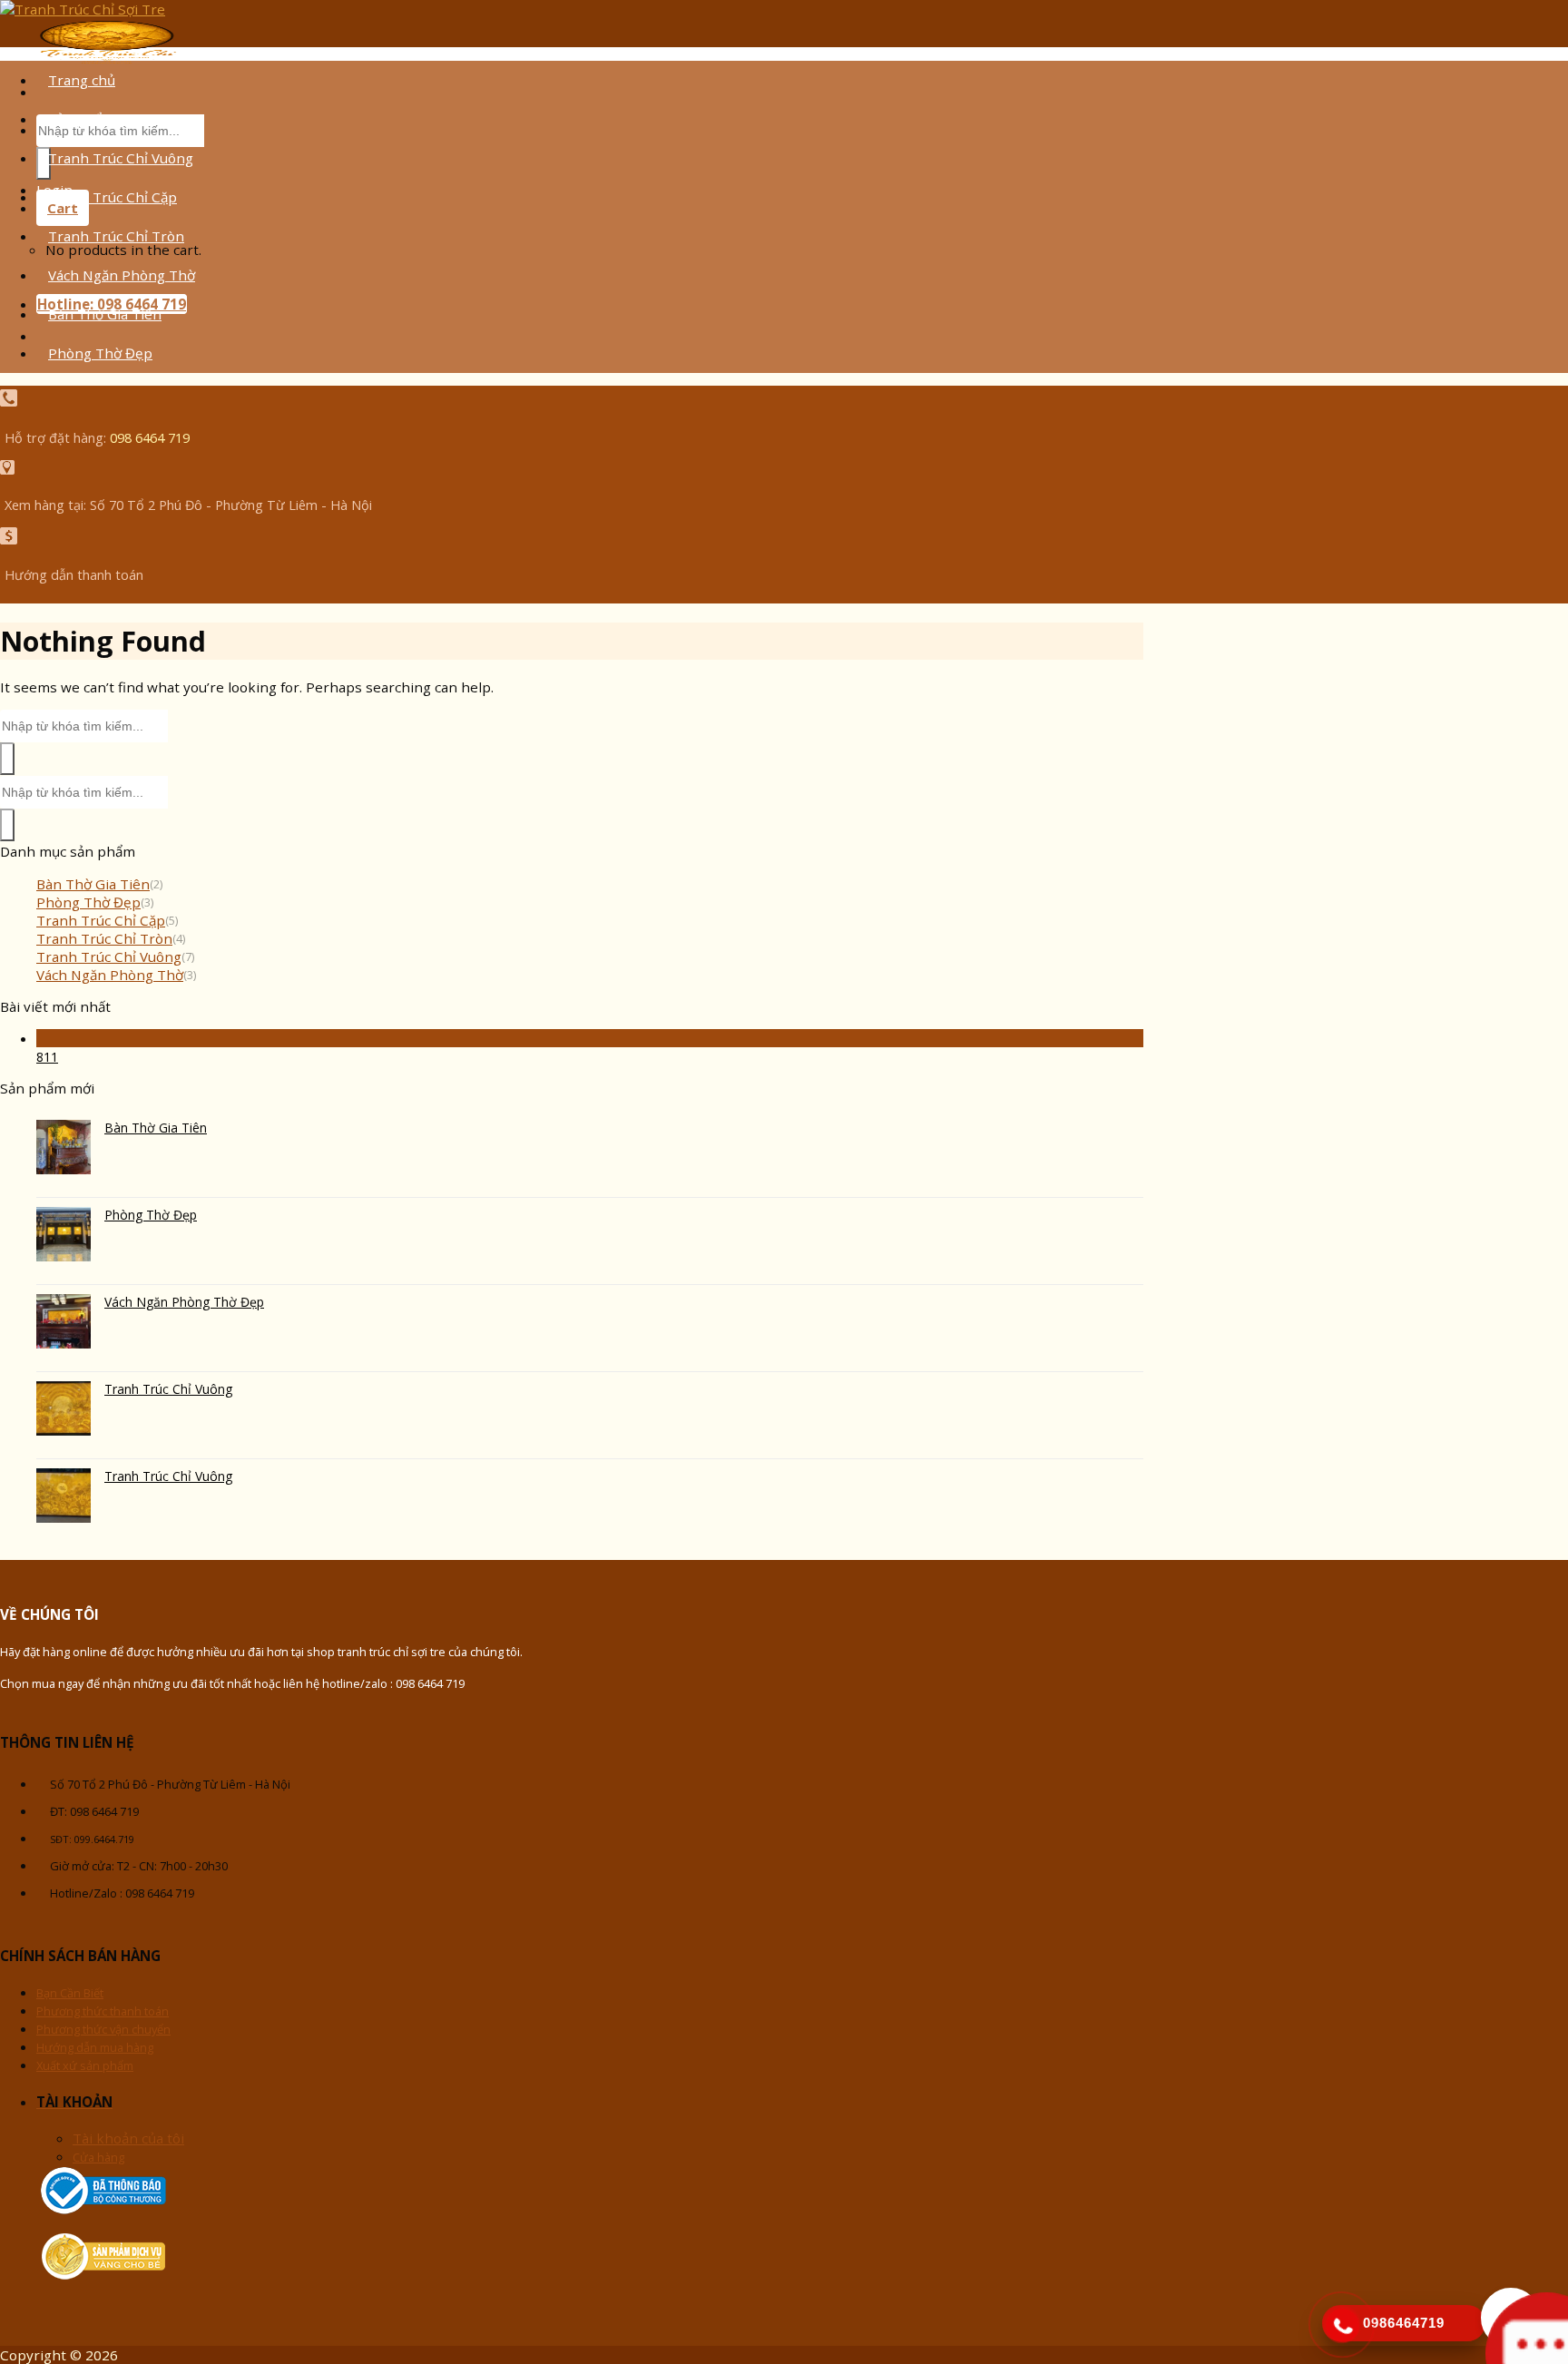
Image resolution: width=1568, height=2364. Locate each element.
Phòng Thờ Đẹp (100, 353)
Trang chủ (82, 80)
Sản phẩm (81, 119)
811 (47, 1057)
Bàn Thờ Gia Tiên (105, 314)
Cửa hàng (98, 2157)
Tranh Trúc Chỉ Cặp (113, 197)
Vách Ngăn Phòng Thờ (122, 275)
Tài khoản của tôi (128, 2138)
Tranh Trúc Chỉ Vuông (121, 158)
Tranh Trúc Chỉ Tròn (116, 236)
